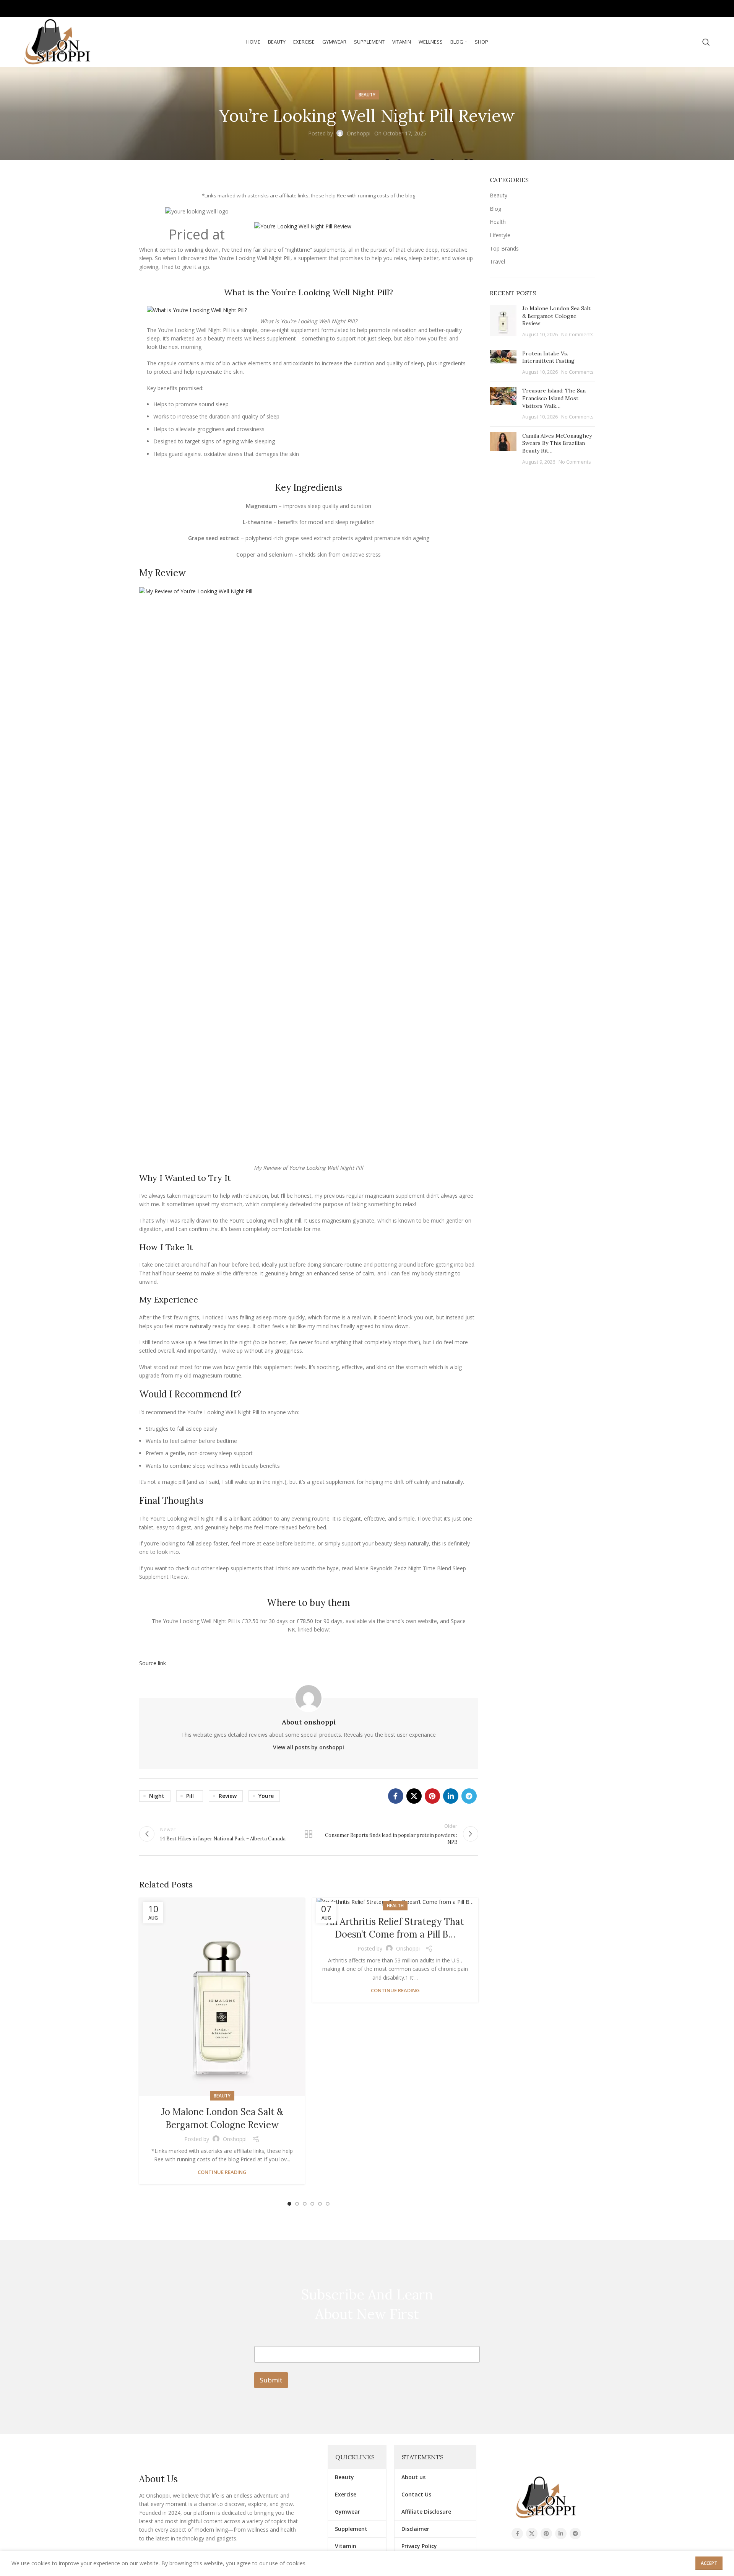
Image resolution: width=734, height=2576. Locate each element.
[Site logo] (58, 42)
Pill (190, 1796)
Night (157, 1796)
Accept (709, 2563)
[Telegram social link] (704, 9)
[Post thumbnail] (503, 321)
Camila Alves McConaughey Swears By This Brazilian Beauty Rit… (557, 443)
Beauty (367, 95)
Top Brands (504, 248)
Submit (271, 2380)
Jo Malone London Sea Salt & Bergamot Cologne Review (556, 316)
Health (395, 1906)
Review (228, 1796)
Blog (495, 209)
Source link (153, 1663)
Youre (266, 1796)
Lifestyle (500, 235)
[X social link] (671, 9)
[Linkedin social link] (693, 9)
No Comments (577, 335)
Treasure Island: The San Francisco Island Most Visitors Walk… (554, 398)
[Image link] (546, 2497)
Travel (497, 261)
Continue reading (222, 2172)
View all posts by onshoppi (309, 1747)
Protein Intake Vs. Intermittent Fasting (548, 357)
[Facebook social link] (661, 9)
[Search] (706, 42)
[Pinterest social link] (683, 9)
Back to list (309, 1834)
